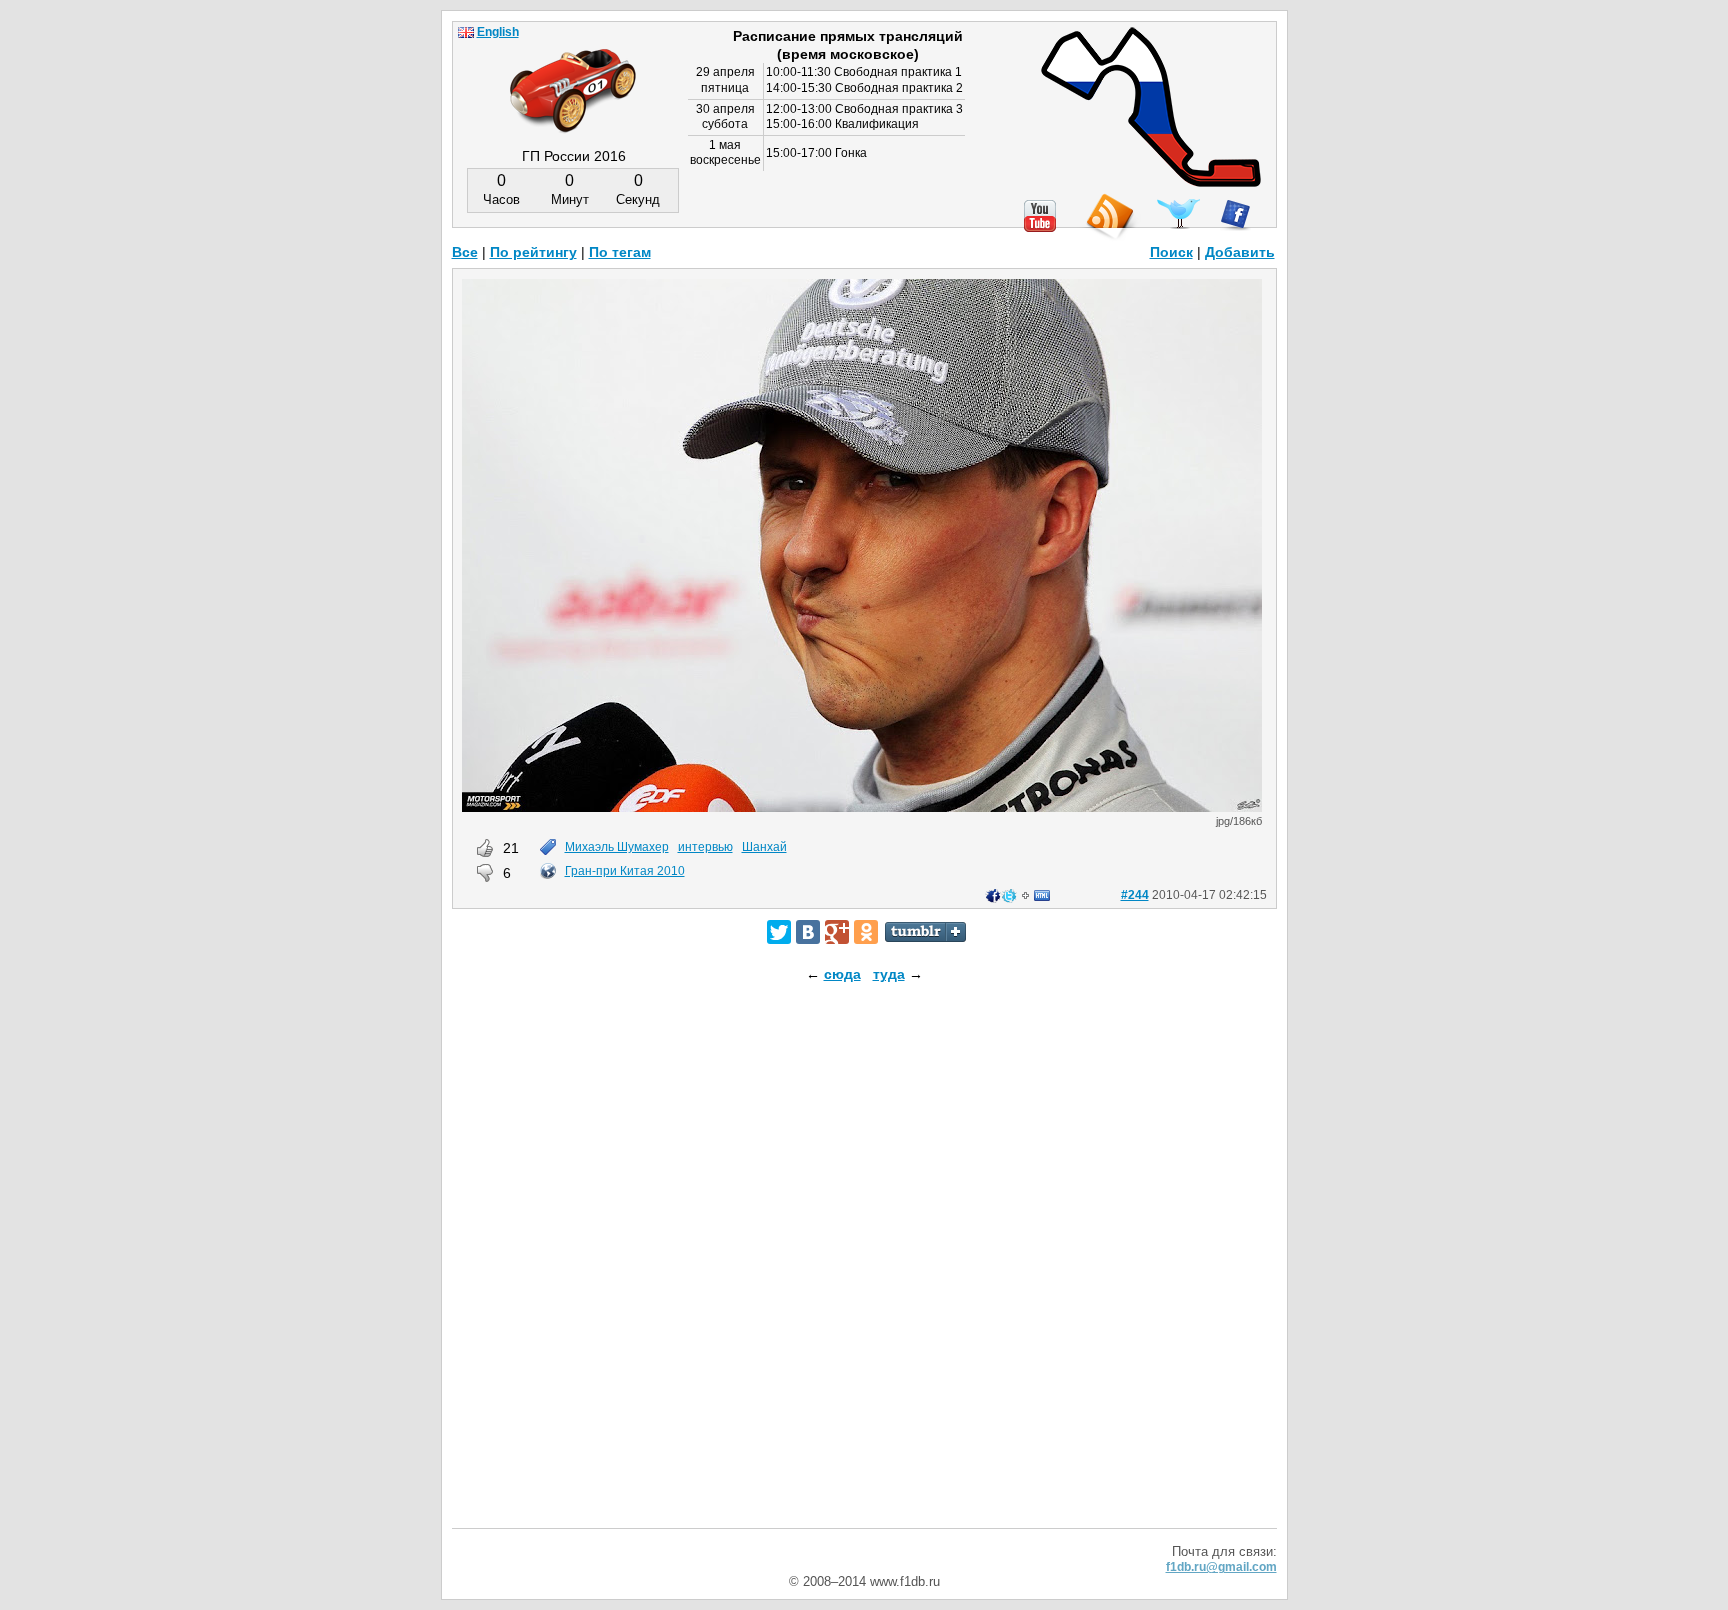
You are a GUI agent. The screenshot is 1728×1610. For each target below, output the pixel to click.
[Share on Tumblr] (925, 932)
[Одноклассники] (866, 932)
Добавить (1240, 252)
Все (465, 252)
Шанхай (764, 847)
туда (889, 974)
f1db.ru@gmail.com (1221, 1567)
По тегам (620, 252)
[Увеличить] (862, 807)
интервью (705, 847)
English (498, 32)
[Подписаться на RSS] (1109, 217)
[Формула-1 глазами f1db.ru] (573, 74)
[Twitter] (779, 932)
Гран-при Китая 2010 (625, 871)
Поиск (1171, 252)
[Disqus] (864, 1273)
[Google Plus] (837, 932)
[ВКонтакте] (808, 932)
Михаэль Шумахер (617, 847)
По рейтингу (533, 252)
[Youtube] (1040, 216)
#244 (1135, 895)
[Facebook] (1235, 215)
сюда (842, 974)
